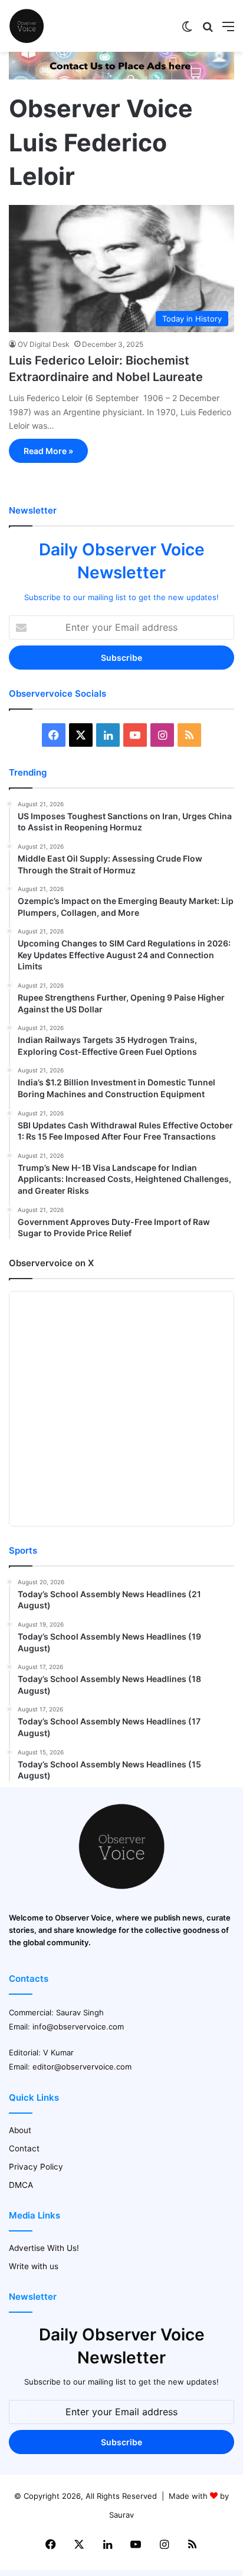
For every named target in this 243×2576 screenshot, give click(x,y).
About (20, 2130)
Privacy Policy (36, 2167)
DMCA (21, 2185)
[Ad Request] (121, 77)
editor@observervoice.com (82, 2067)
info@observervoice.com (78, 2027)
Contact (24, 2148)
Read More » (48, 451)
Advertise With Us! (44, 2248)
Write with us (34, 2266)
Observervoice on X (51, 1263)
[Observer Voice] (27, 26)
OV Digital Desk (44, 344)
